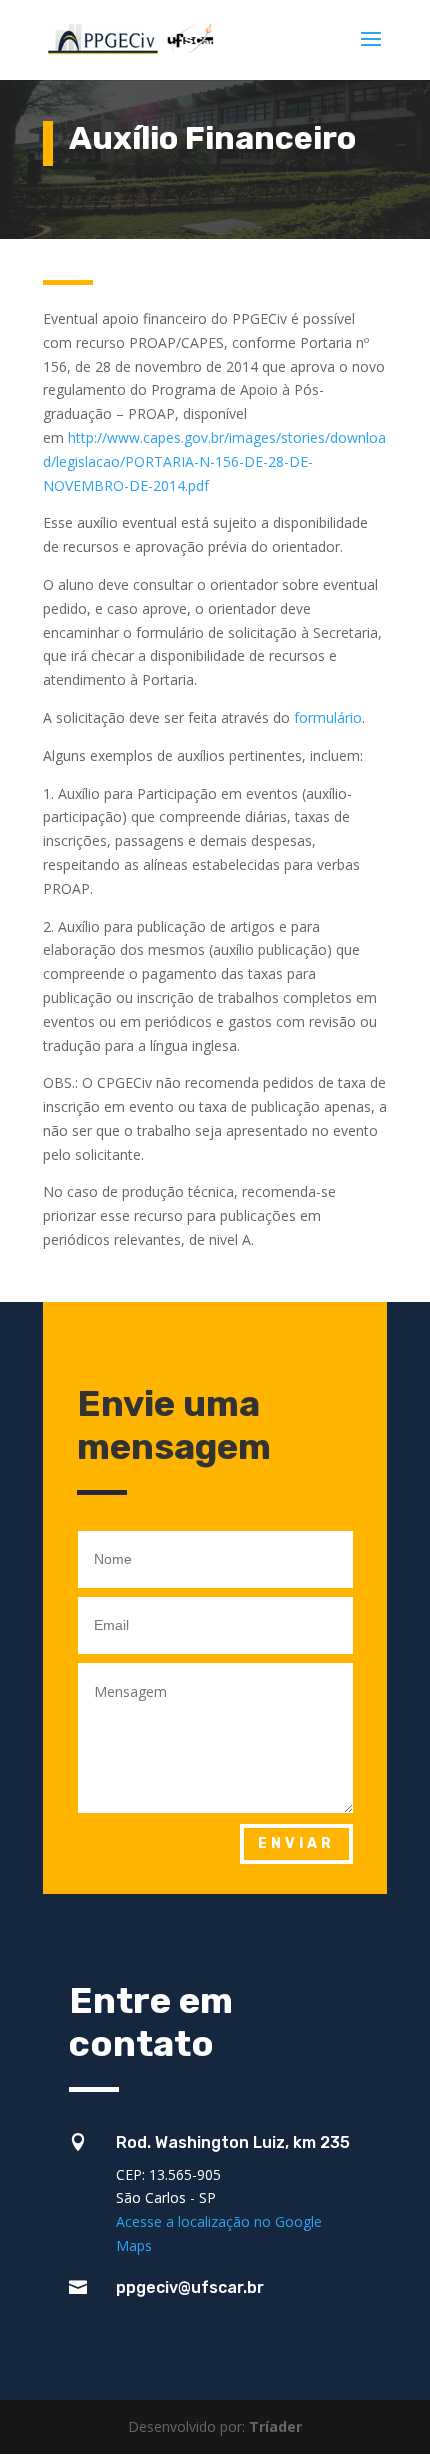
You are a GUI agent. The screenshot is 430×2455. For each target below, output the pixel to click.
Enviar (296, 1843)
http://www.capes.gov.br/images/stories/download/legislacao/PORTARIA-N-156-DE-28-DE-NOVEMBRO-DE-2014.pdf (214, 461)
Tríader (275, 2426)
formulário (328, 717)
